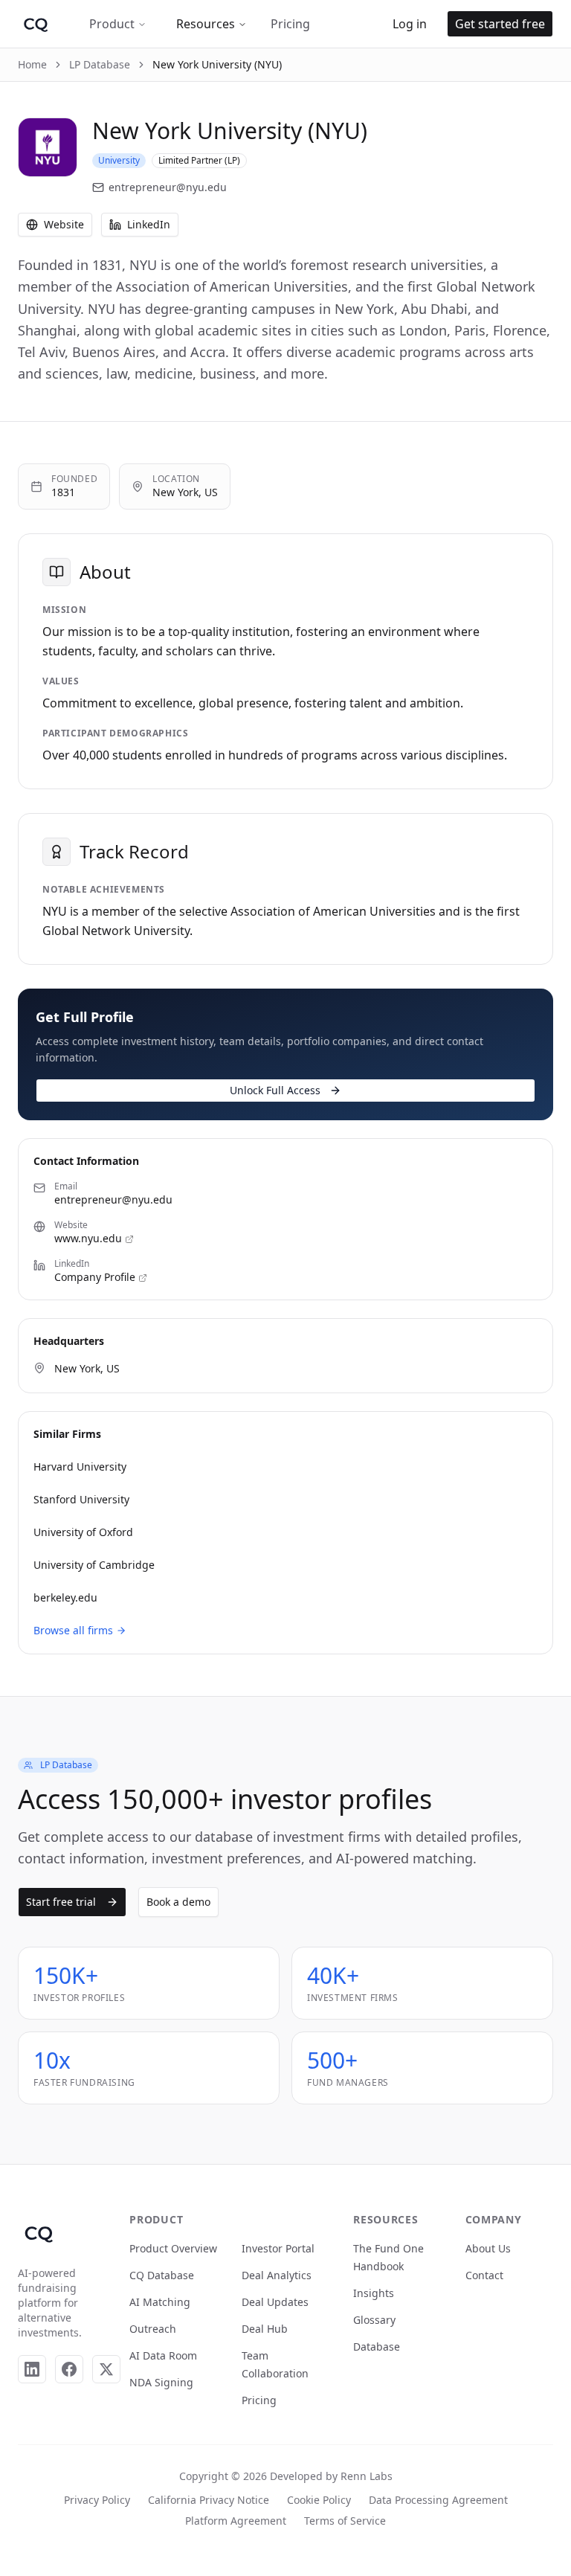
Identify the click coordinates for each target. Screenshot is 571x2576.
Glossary (374, 2320)
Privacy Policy (97, 2500)
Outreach (153, 2329)
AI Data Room (163, 2355)
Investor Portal (278, 2248)
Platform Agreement (236, 2521)
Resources (206, 24)
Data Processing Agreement (438, 2500)
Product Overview (173, 2248)
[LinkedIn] (32, 2369)
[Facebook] (69, 2369)
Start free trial (61, 1902)
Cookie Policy (319, 2500)
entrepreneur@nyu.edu (168, 187)
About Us (488, 2248)
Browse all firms (73, 1630)
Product (112, 24)
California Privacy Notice (209, 2500)
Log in (410, 24)
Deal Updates (275, 2302)
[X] (106, 2369)
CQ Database (162, 2275)
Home (32, 64)
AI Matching (160, 2302)
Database (377, 2347)
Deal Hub (265, 2329)
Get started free (500, 24)
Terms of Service (345, 2521)
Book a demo (178, 1902)
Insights (374, 2293)
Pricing (290, 24)
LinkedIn (149, 224)
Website (64, 224)
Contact (484, 2275)
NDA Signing (161, 2382)
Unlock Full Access (275, 1090)
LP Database (100, 64)
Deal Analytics (277, 2275)
